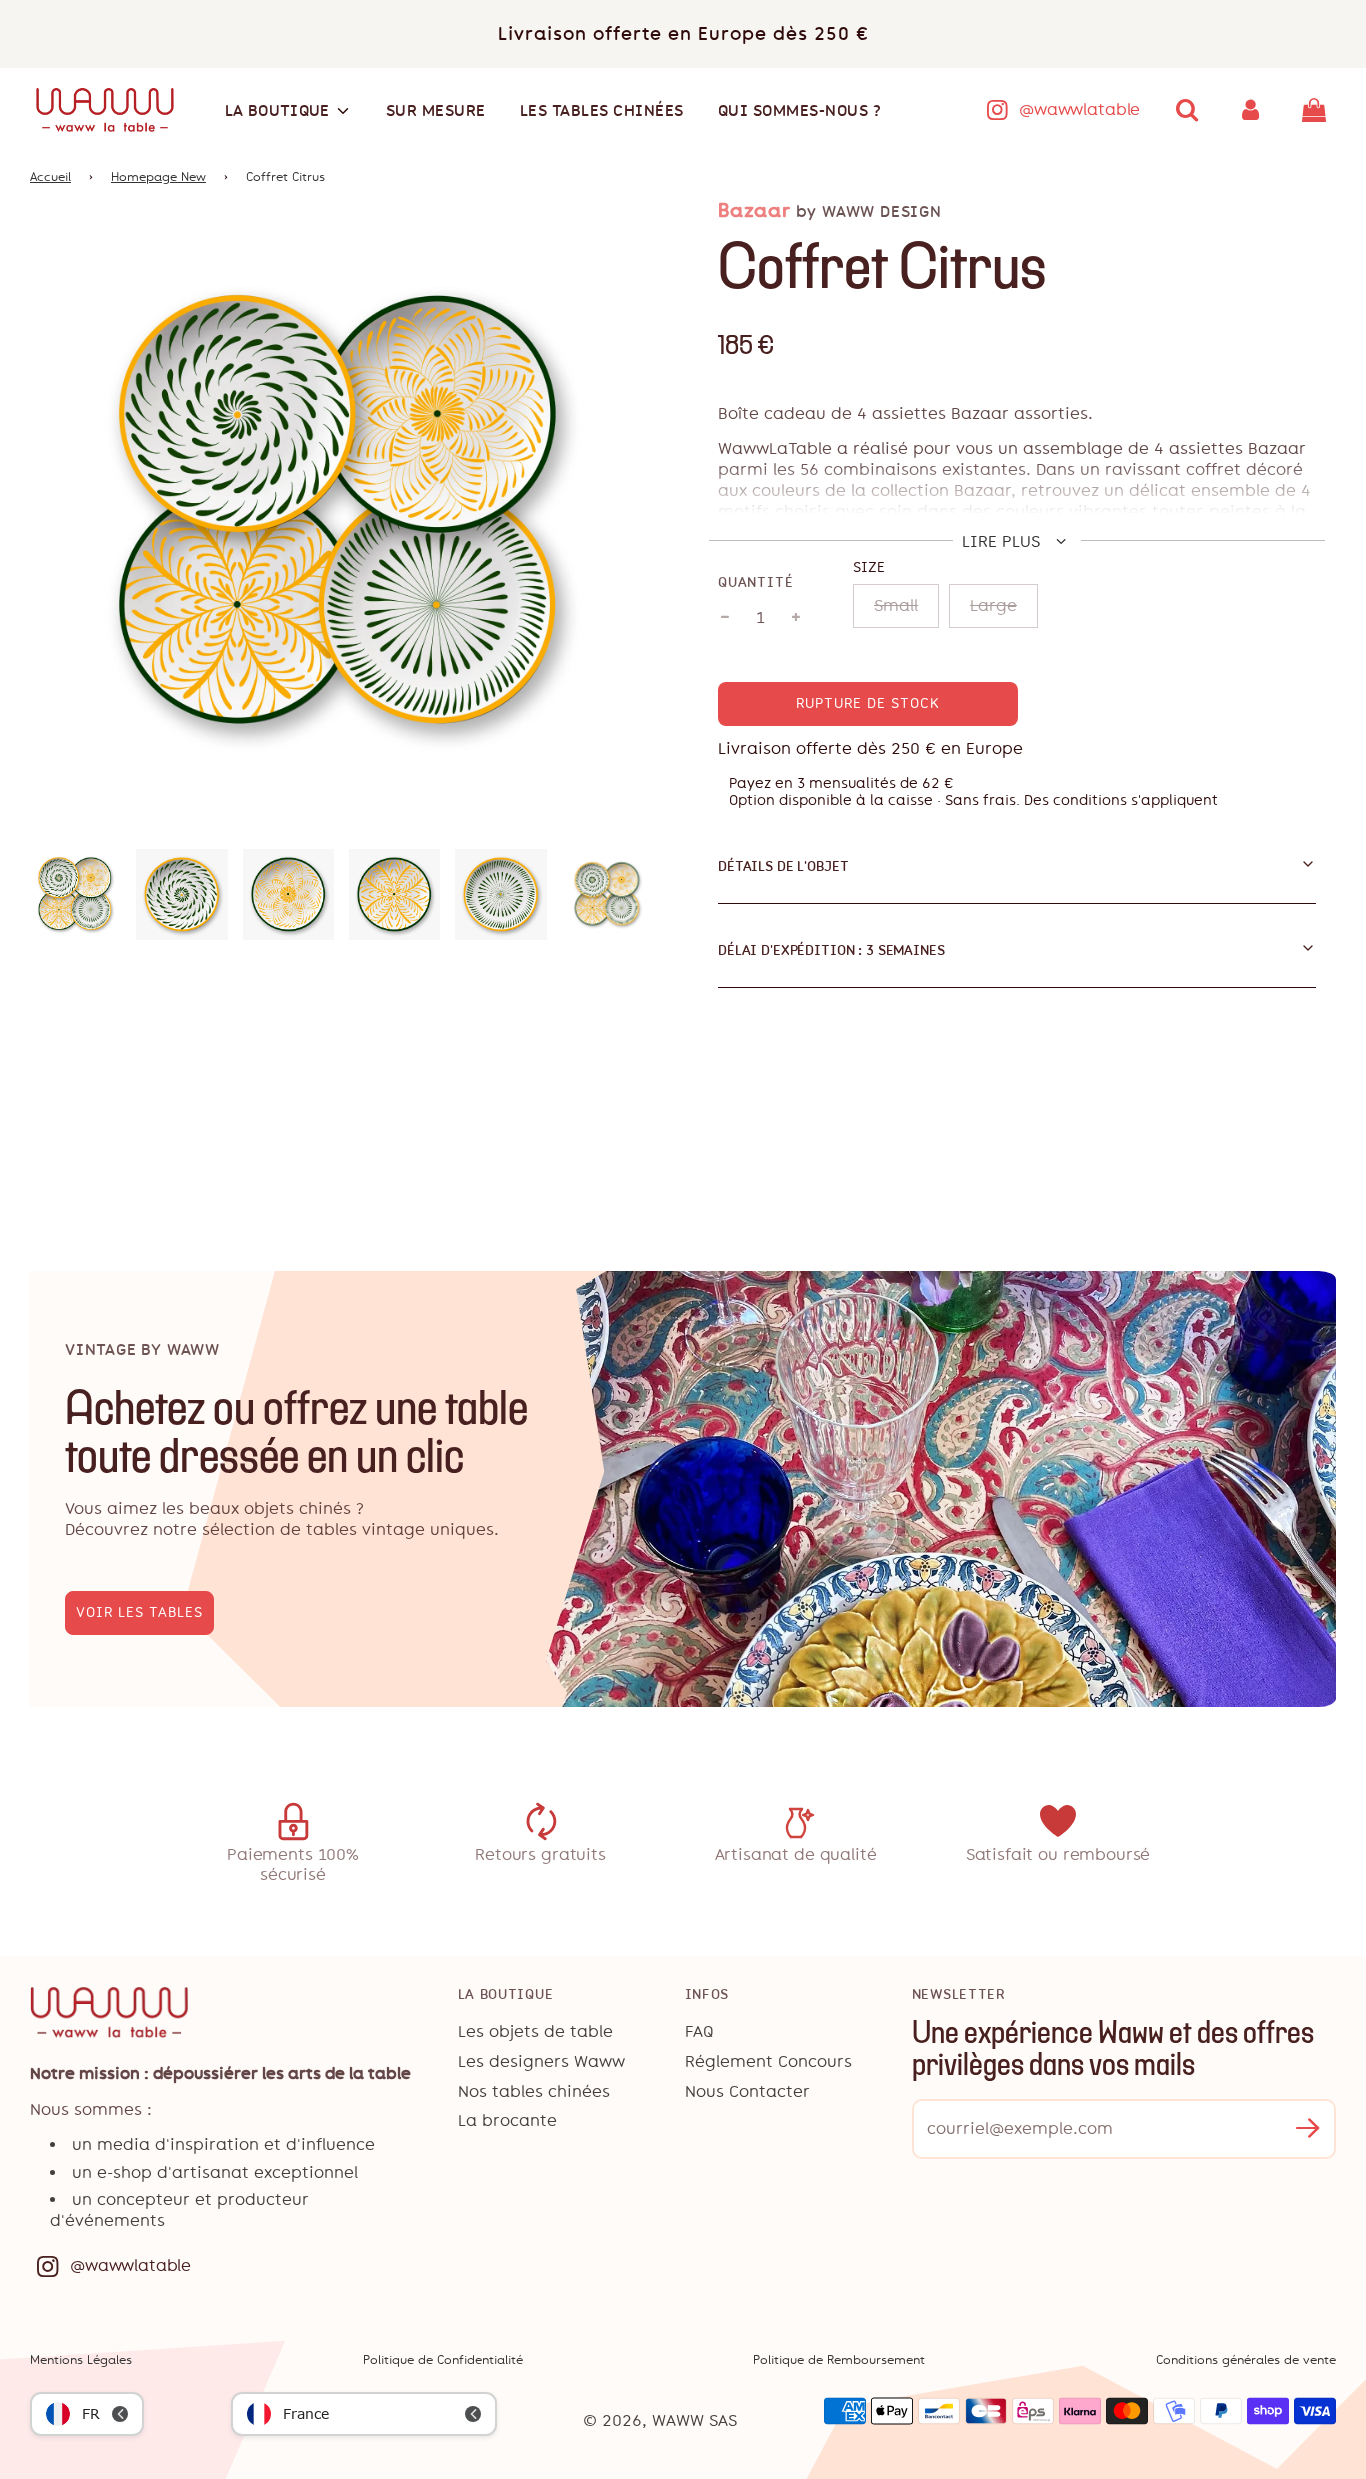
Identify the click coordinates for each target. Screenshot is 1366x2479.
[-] (725, 618)
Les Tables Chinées (602, 110)
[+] (796, 618)
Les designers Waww (541, 2061)
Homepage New (158, 177)
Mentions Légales (81, 2360)
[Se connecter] (1251, 110)
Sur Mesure (436, 110)
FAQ (699, 2031)
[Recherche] (1187, 110)
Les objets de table (535, 2031)
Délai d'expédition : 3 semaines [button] (831, 950)
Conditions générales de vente (1246, 2360)
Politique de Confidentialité (443, 2360)
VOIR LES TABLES (139, 1612)
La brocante (507, 2120)
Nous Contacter (747, 2091)
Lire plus (1003, 541)
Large (993, 605)
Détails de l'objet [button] (783, 866)
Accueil (50, 177)
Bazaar (754, 210)
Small (896, 605)
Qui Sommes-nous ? (800, 110)
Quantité (755, 582)
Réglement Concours (768, 2061)
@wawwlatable (1079, 109)
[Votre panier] (1316, 110)
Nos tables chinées (534, 2091)
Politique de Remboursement (839, 2360)
